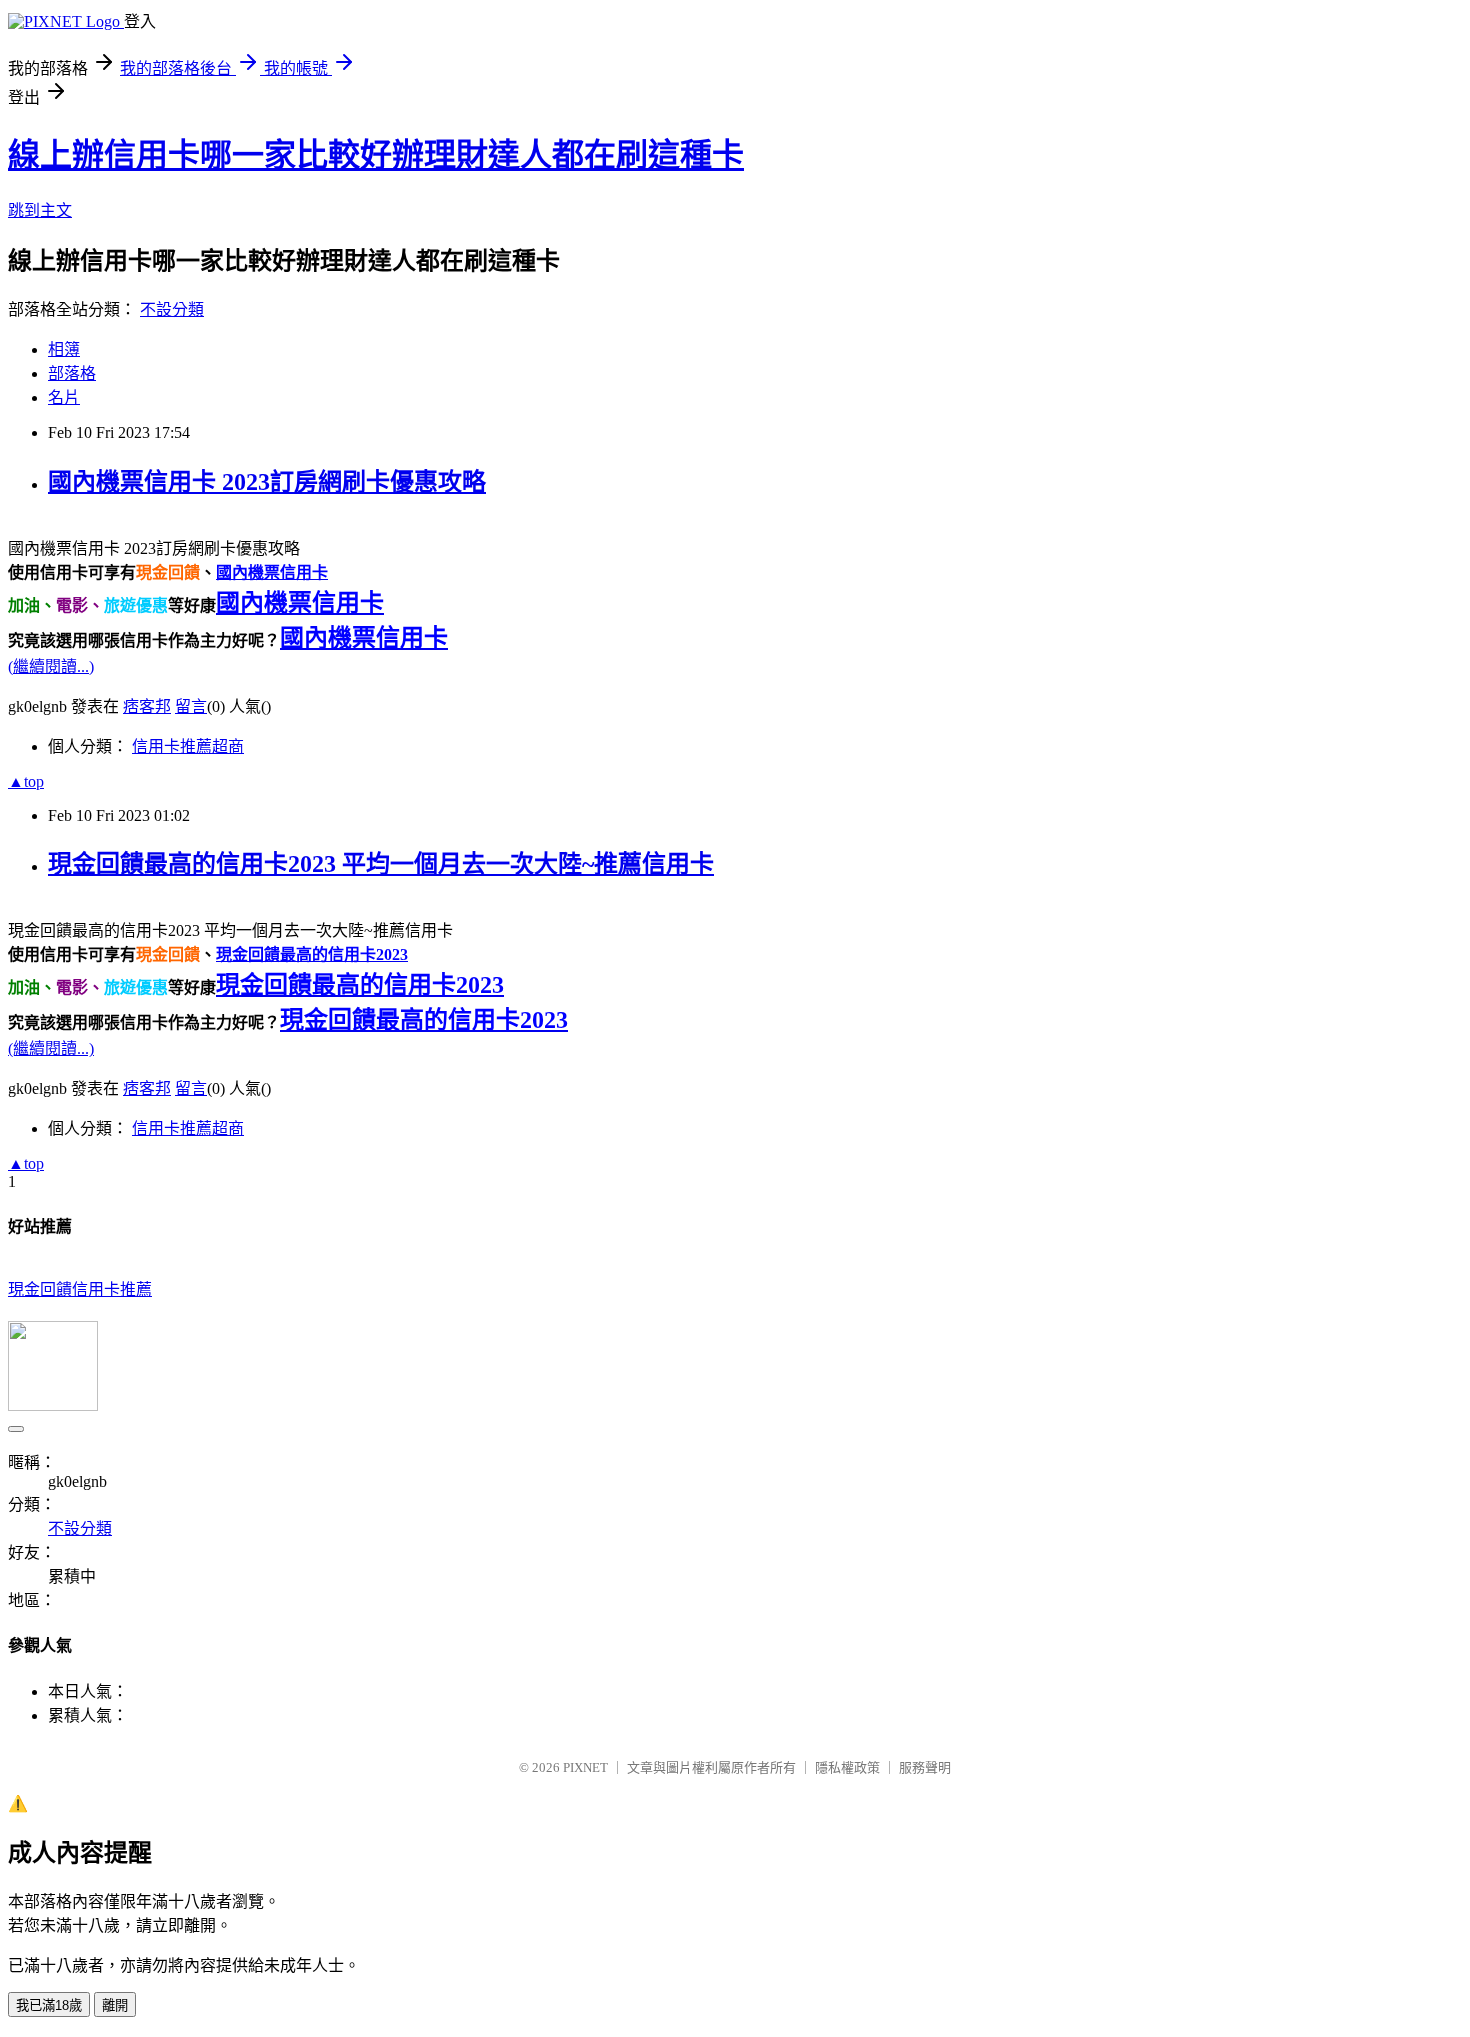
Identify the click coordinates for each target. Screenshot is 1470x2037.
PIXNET (585, 1767)
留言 (191, 706)
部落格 (72, 373)
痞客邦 (147, 706)
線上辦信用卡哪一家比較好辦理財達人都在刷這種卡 (376, 155)
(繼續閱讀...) (51, 666)
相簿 (64, 349)
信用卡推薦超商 (188, 746)
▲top (26, 781)
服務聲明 (925, 1767)
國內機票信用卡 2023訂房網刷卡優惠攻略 (267, 482)
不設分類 (172, 309)
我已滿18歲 (49, 2005)
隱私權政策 (847, 1767)
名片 (64, 397)
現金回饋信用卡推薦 (80, 1289)
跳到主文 (40, 210)
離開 (115, 2005)
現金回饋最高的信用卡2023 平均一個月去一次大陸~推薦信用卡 (381, 864)
